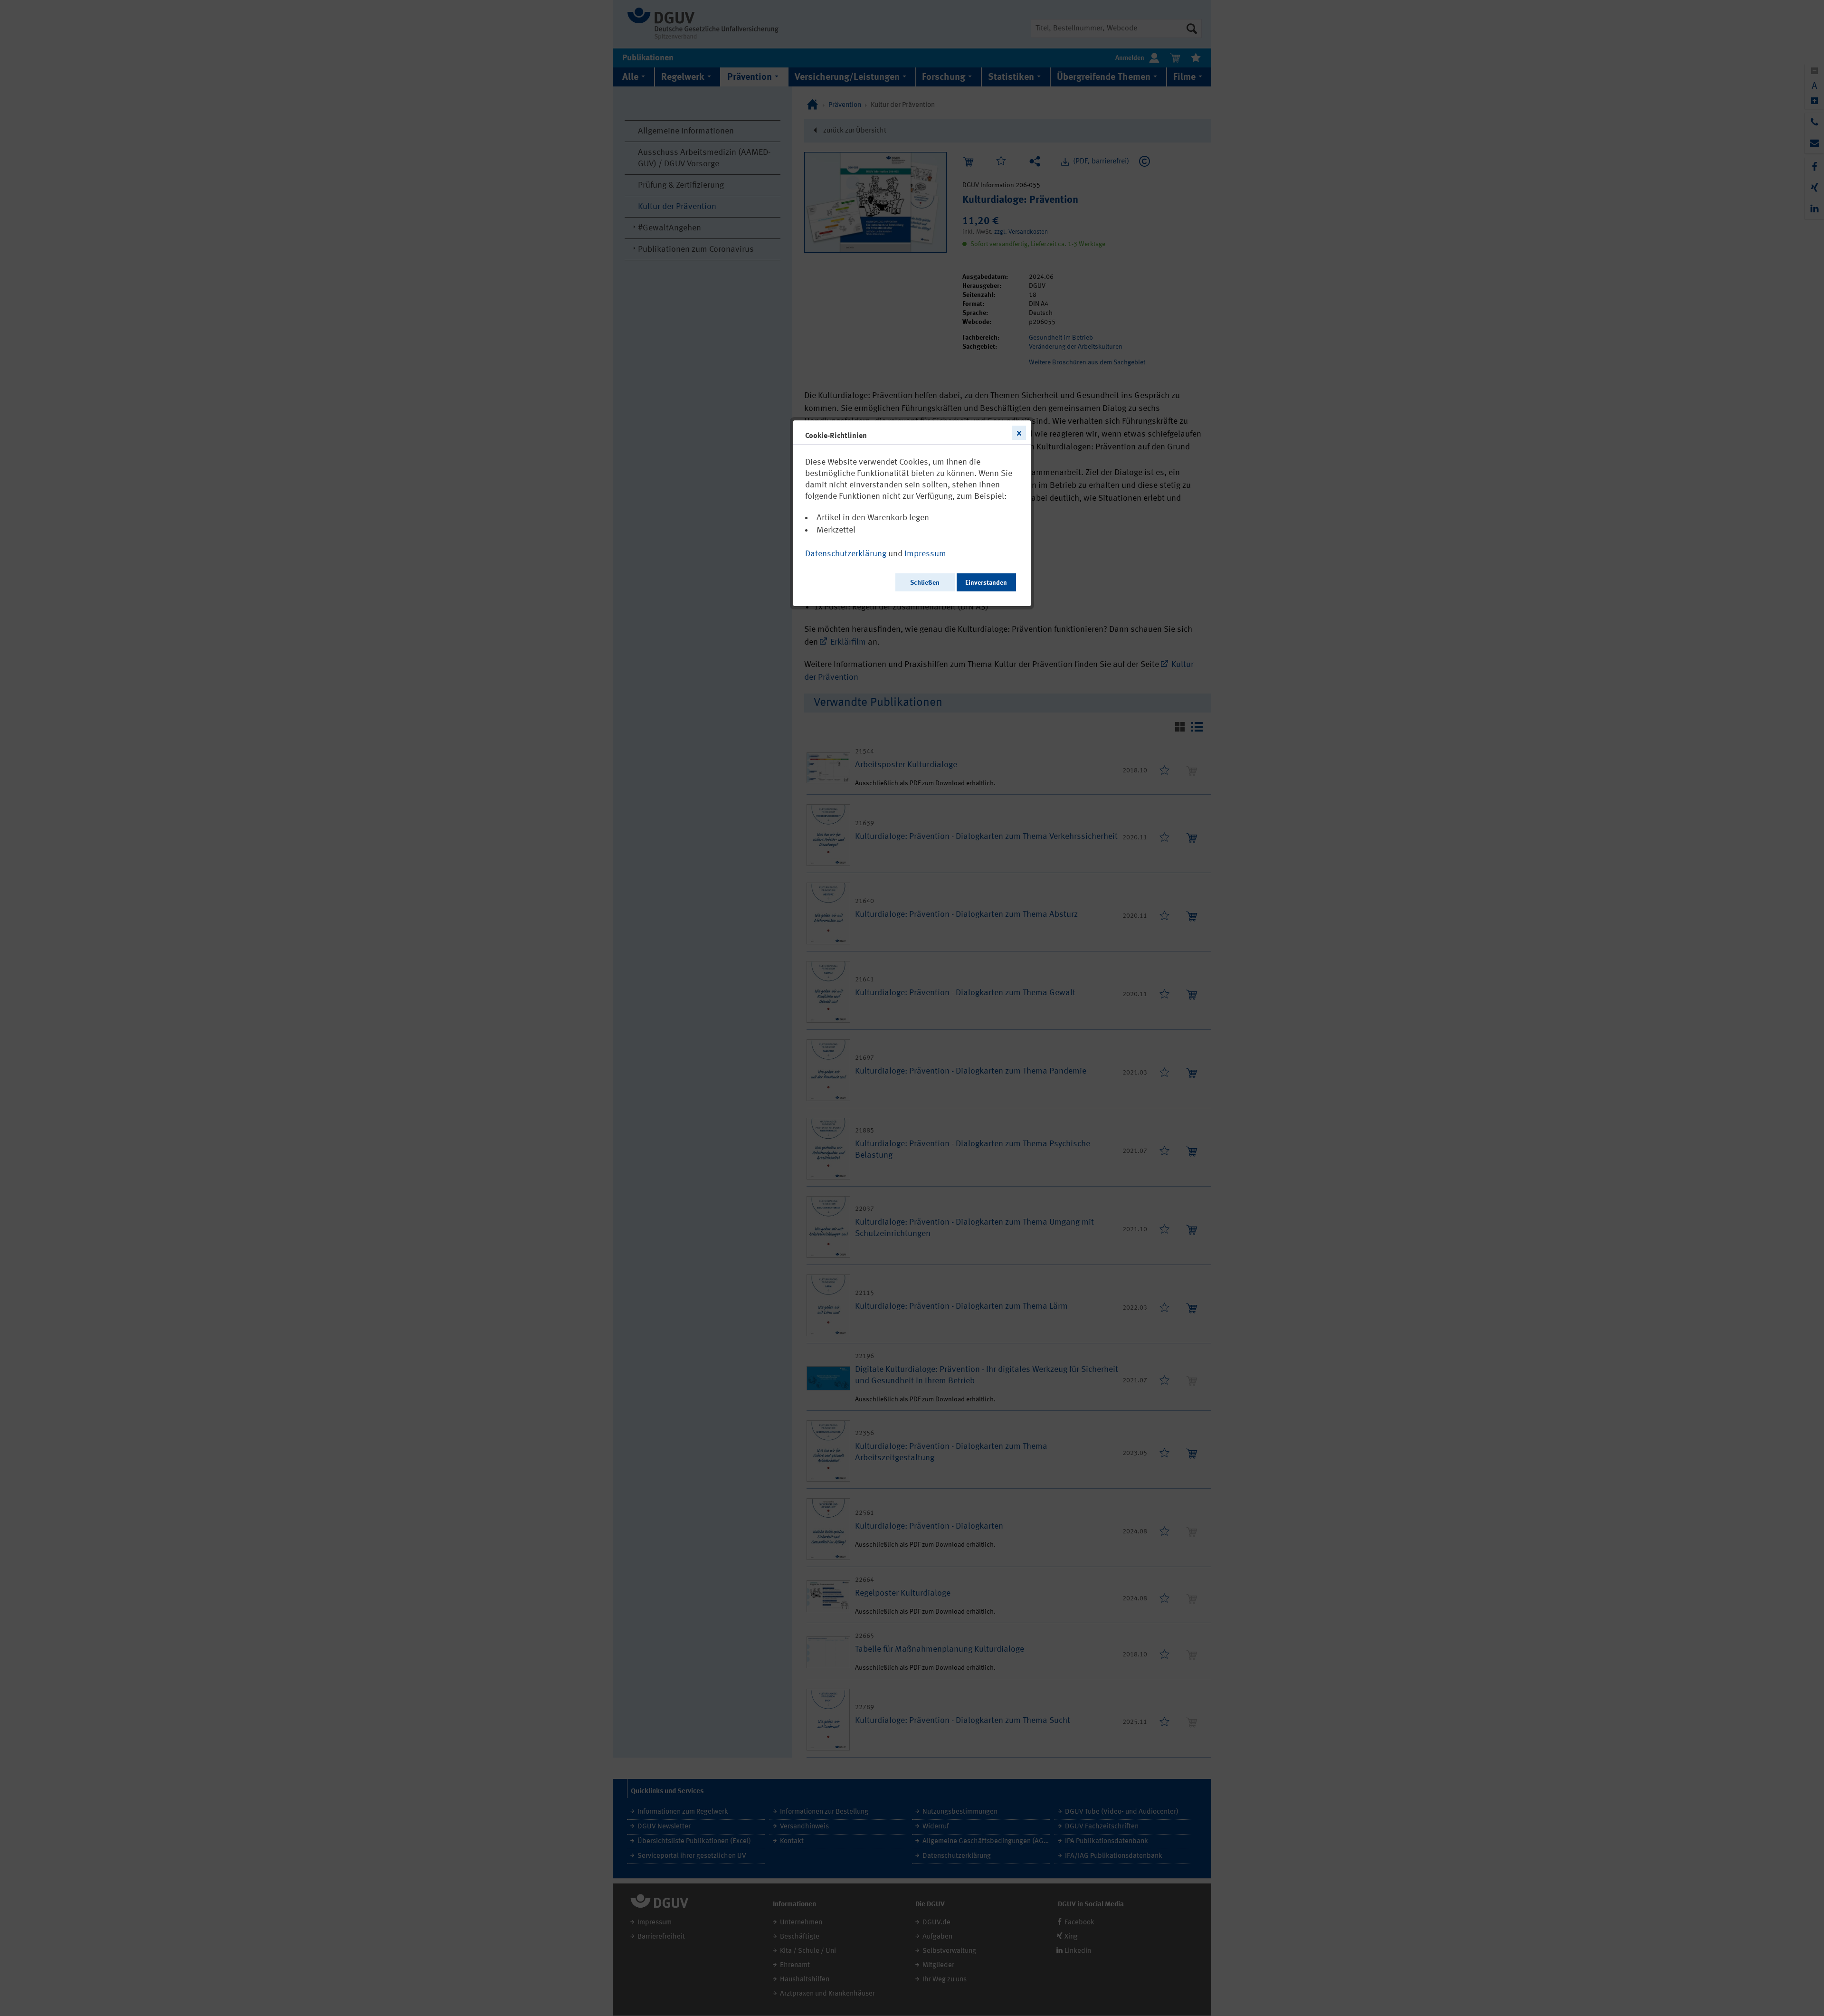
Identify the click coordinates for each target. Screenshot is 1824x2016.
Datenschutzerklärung (846, 554)
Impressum (925, 554)
